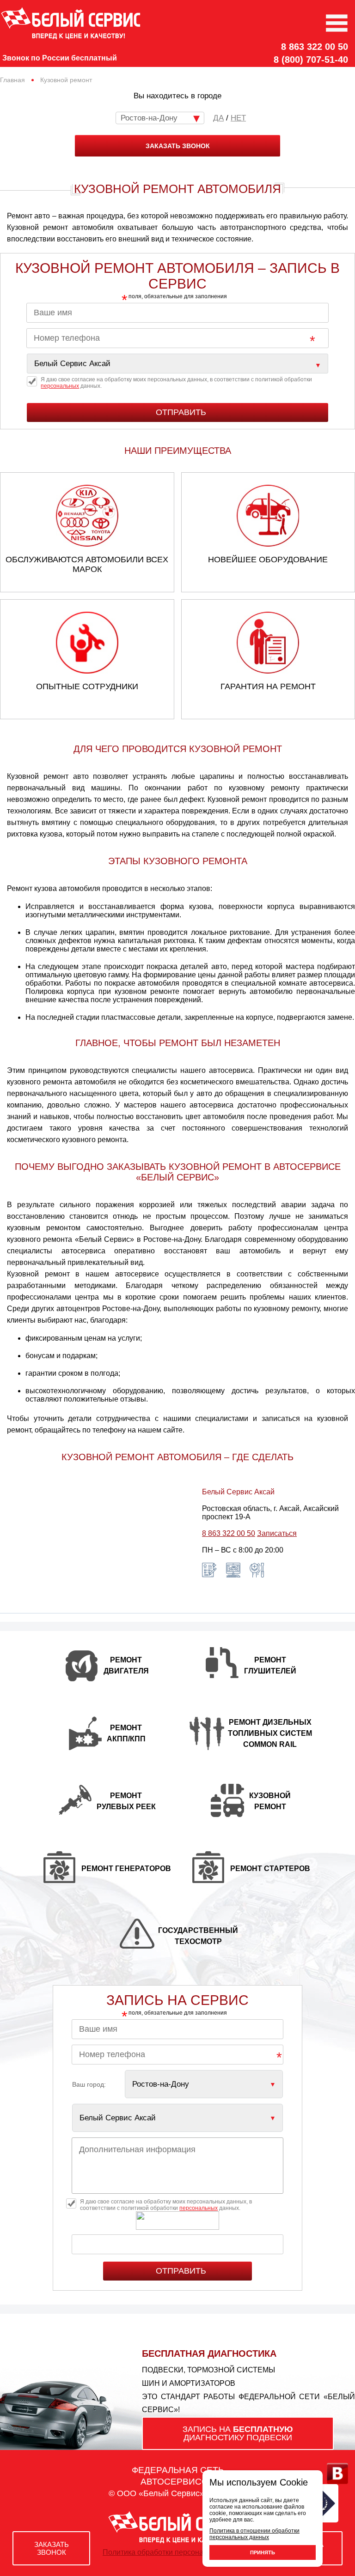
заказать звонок (178, 146)
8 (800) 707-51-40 (311, 60)
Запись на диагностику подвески (238, 2433)
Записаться (277, 1533)
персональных (60, 386)
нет (238, 118)
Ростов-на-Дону (149, 118)
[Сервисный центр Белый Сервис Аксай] (177, 364)
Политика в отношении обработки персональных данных (254, 2534)
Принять (263, 2552)
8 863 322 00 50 (315, 47)
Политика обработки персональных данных (177, 2552)
